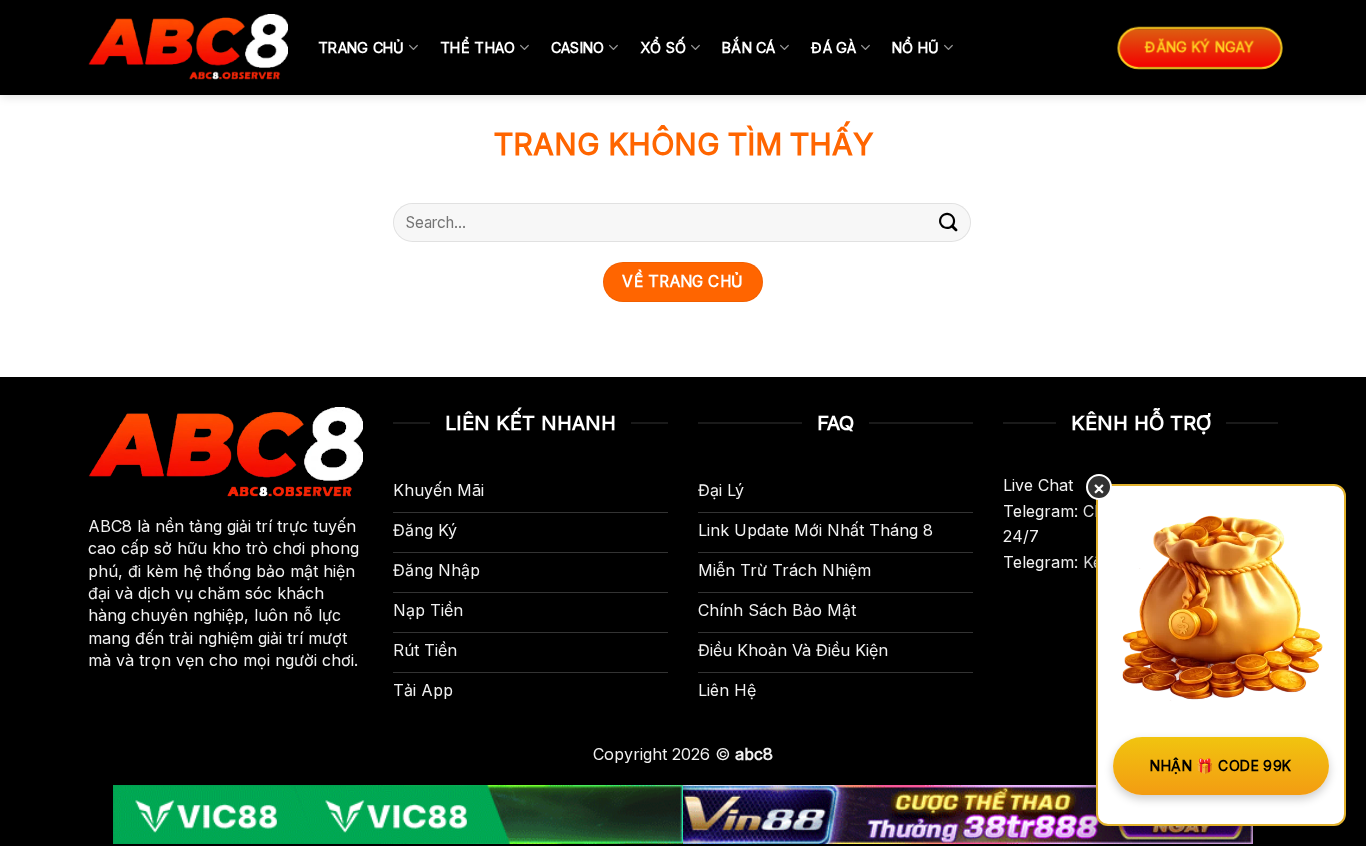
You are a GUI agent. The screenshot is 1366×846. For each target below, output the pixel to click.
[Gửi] (949, 222)
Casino (578, 47)
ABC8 (110, 526)
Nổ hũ (915, 47)
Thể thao (477, 47)
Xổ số (663, 47)
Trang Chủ (361, 47)
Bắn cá (749, 47)
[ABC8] (188, 47)
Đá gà (833, 47)
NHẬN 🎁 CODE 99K (1220, 765)
